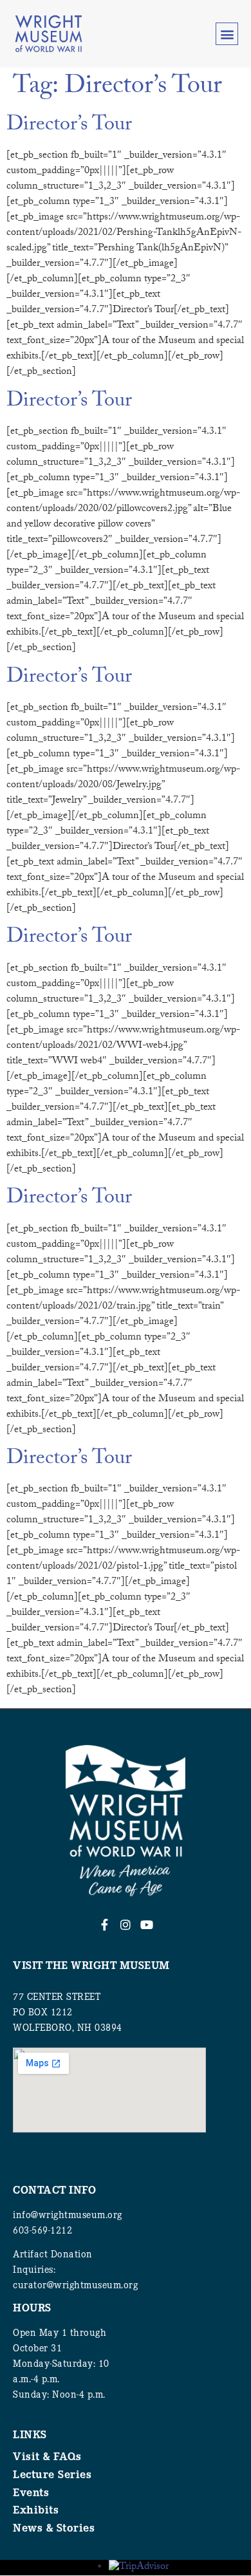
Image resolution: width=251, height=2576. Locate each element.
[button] (227, 34)
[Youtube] (147, 1925)
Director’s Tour (69, 126)
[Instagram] (126, 1925)
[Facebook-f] (104, 1925)
